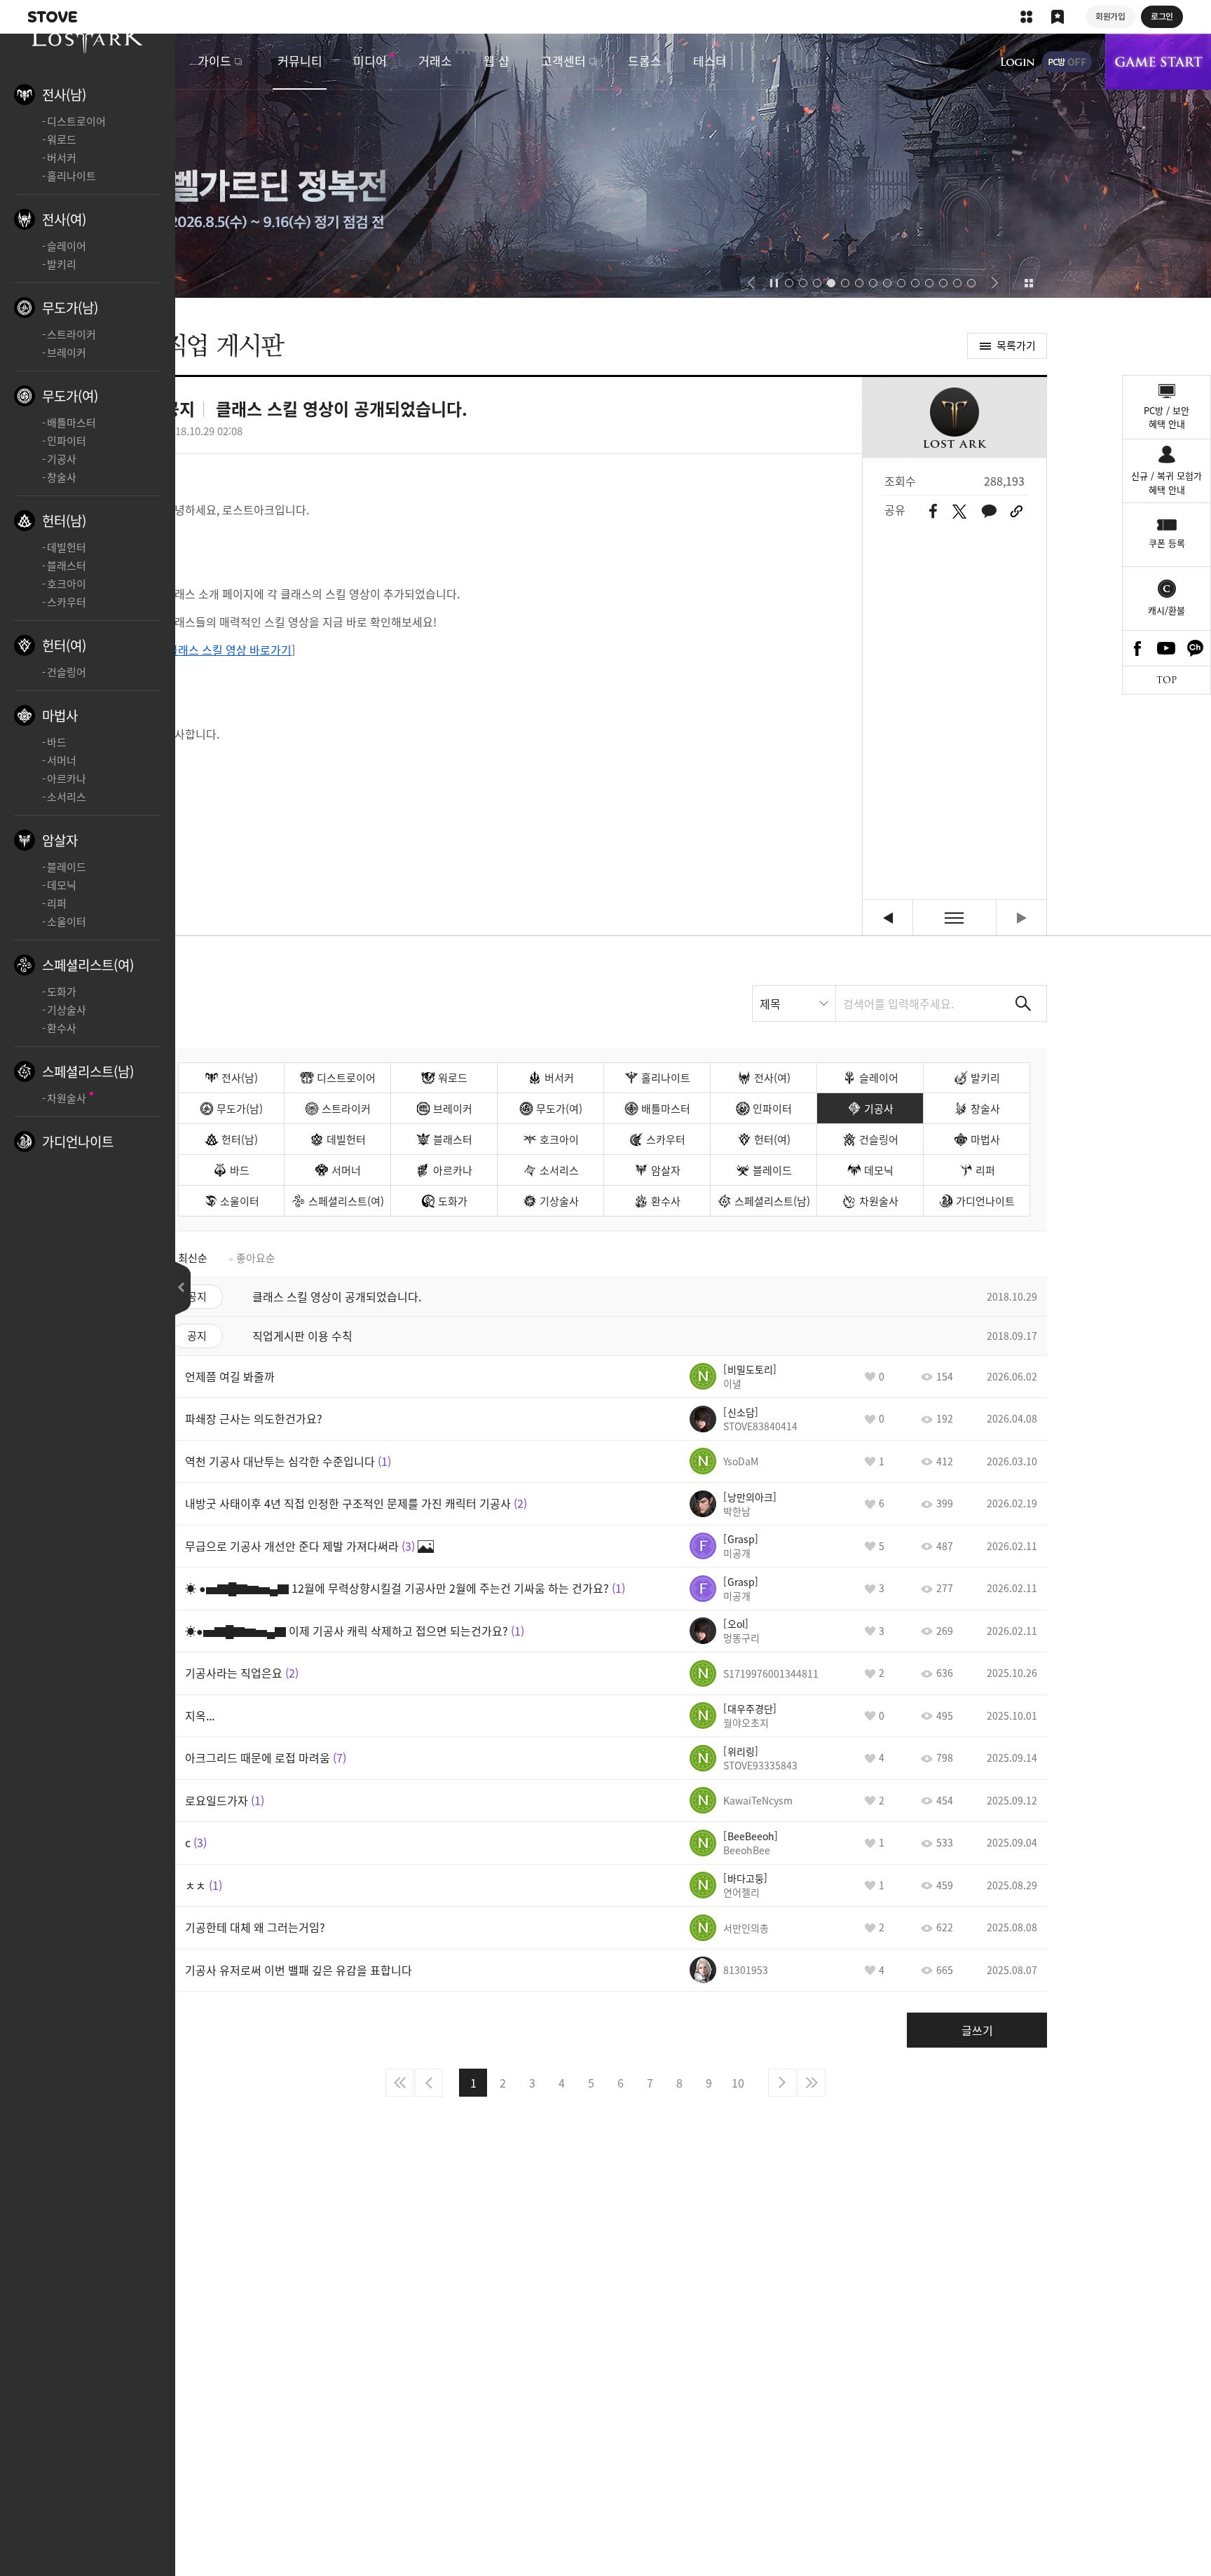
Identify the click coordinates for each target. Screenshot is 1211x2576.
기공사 (62, 459)
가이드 (214, 61)
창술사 (62, 477)
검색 (1023, 1003)
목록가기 (1016, 345)
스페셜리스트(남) (88, 1071)
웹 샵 (497, 61)
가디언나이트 (78, 1142)
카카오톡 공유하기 (989, 511)
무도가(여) (70, 396)
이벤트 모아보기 (1028, 283)
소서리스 (67, 797)
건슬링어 (67, 672)
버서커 (62, 158)
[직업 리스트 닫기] (183, 1288)
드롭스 (645, 61)
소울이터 (67, 922)
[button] (751, 283)
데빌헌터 (67, 547)
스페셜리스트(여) (88, 965)
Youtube (1167, 648)
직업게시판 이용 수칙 (888, 918)
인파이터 (67, 441)
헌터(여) (64, 645)
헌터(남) (64, 521)
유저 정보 (733, 1376)
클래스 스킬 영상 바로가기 (230, 650)
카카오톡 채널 (1196, 648)
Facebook (1137, 648)
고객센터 (563, 61)
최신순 (193, 1258)
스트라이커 (71, 334)
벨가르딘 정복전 (605, 166)
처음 (399, 2083)
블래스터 (67, 566)
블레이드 (67, 867)
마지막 (812, 2083)
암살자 (60, 840)
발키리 (62, 264)
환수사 (62, 1028)
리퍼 (57, 903)
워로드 (62, 139)
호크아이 (67, 584)
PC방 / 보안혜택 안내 (1166, 417)
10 (738, 2083)
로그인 (1018, 62)
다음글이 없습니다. (1021, 918)
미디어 (370, 61)
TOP (1166, 680)
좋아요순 (256, 1258)
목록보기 (955, 918)
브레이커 (67, 352)
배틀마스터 (71, 423)
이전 (429, 2083)
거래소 (435, 61)
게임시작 (1158, 62)
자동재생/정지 (774, 283)
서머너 (62, 760)
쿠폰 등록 (1167, 543)
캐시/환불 (1166, 610)
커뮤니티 (300, 61)
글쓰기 (977, 2030)
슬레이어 (67, 246)
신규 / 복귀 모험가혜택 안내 (1166, 482)
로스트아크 (88, 35)
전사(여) (64, 219)
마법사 (60, 715)
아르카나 (67, 779)
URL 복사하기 (1017, 512)
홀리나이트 (71, 176)
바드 (57, 742)
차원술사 (67, 1098)
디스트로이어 (76, 121)
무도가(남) (70, 308)
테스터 (710, 61)
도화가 (62, 992)
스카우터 (67, 602)
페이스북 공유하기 (933, 511)
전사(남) (64, 95)
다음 (782, 2083)
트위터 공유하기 (959, 512)
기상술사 (67, 1010)
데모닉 (62, 885)
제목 (770, 1003)
